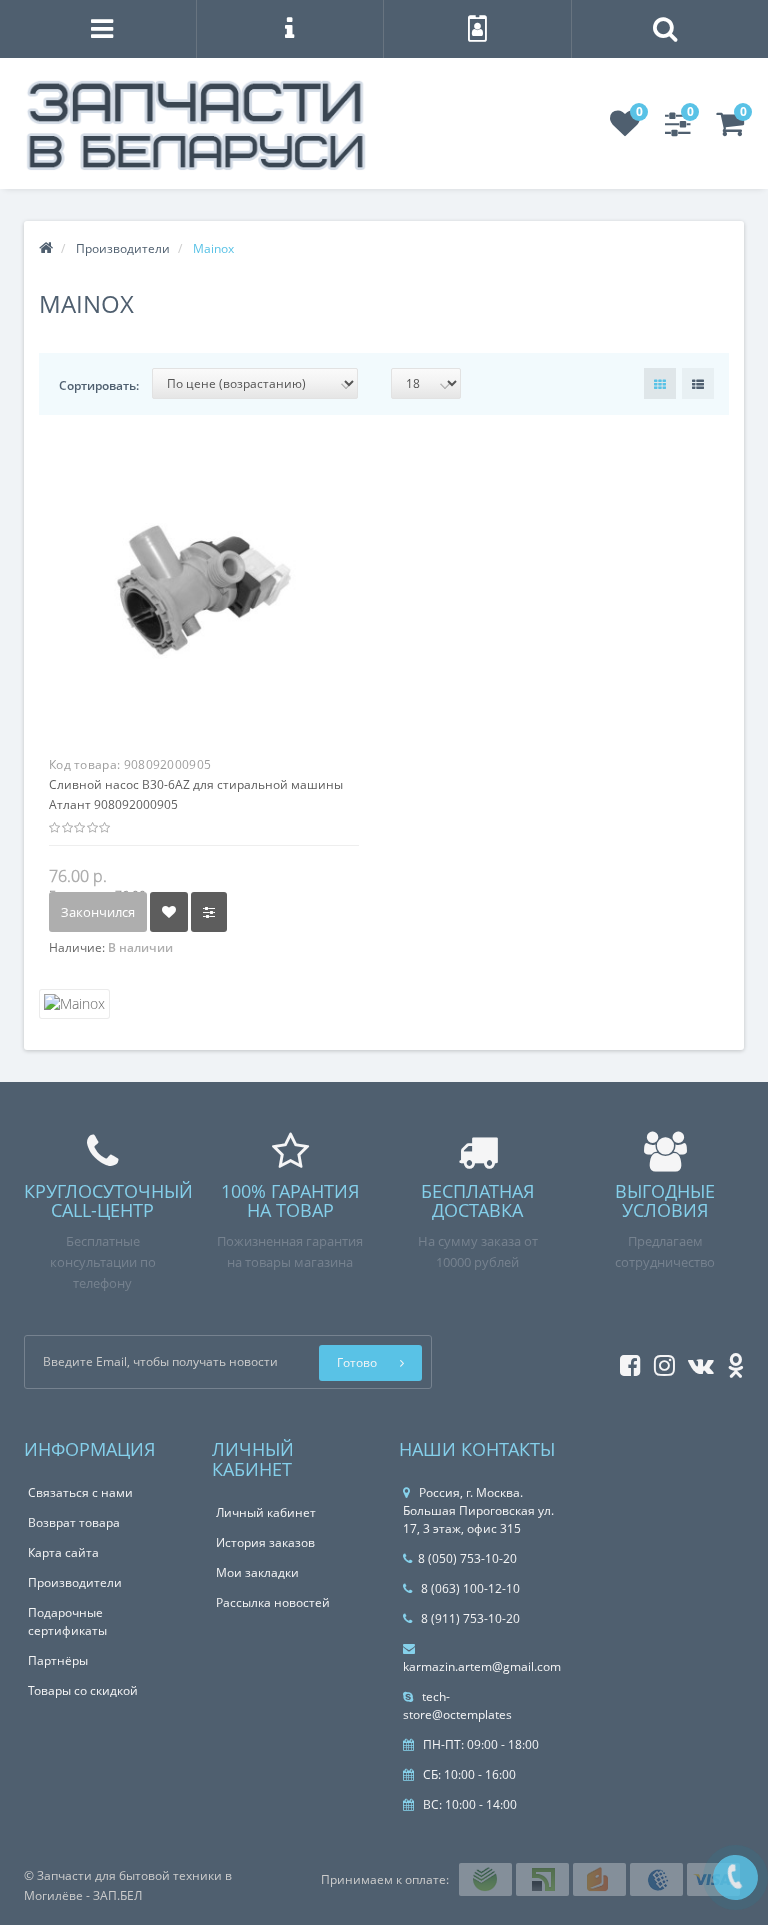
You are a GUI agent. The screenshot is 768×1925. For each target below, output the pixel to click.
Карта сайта (63, 1552)
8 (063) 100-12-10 (469, 1588)
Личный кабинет (266, 1512)
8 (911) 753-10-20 (469, 1618)
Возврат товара (74, 1522)
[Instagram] (659, 1361)
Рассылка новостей (273, 1602)
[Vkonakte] (696, 1361)
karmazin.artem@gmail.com (482, 1666)
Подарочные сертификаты (67, 1621)
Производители (75, 1582)
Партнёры (58, 1660)
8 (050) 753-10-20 (467, 1558)
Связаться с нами (80, 1492)
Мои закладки (257, 1572)
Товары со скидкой (83, 1690)
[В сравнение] (209, 912)
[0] (625, 129)
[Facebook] (625, 1361)
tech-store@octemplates (457, 1705)
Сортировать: (99, 385)
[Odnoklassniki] (730, 1361)
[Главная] (46, 248)
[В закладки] (169, 912)
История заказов (265, 1542)
